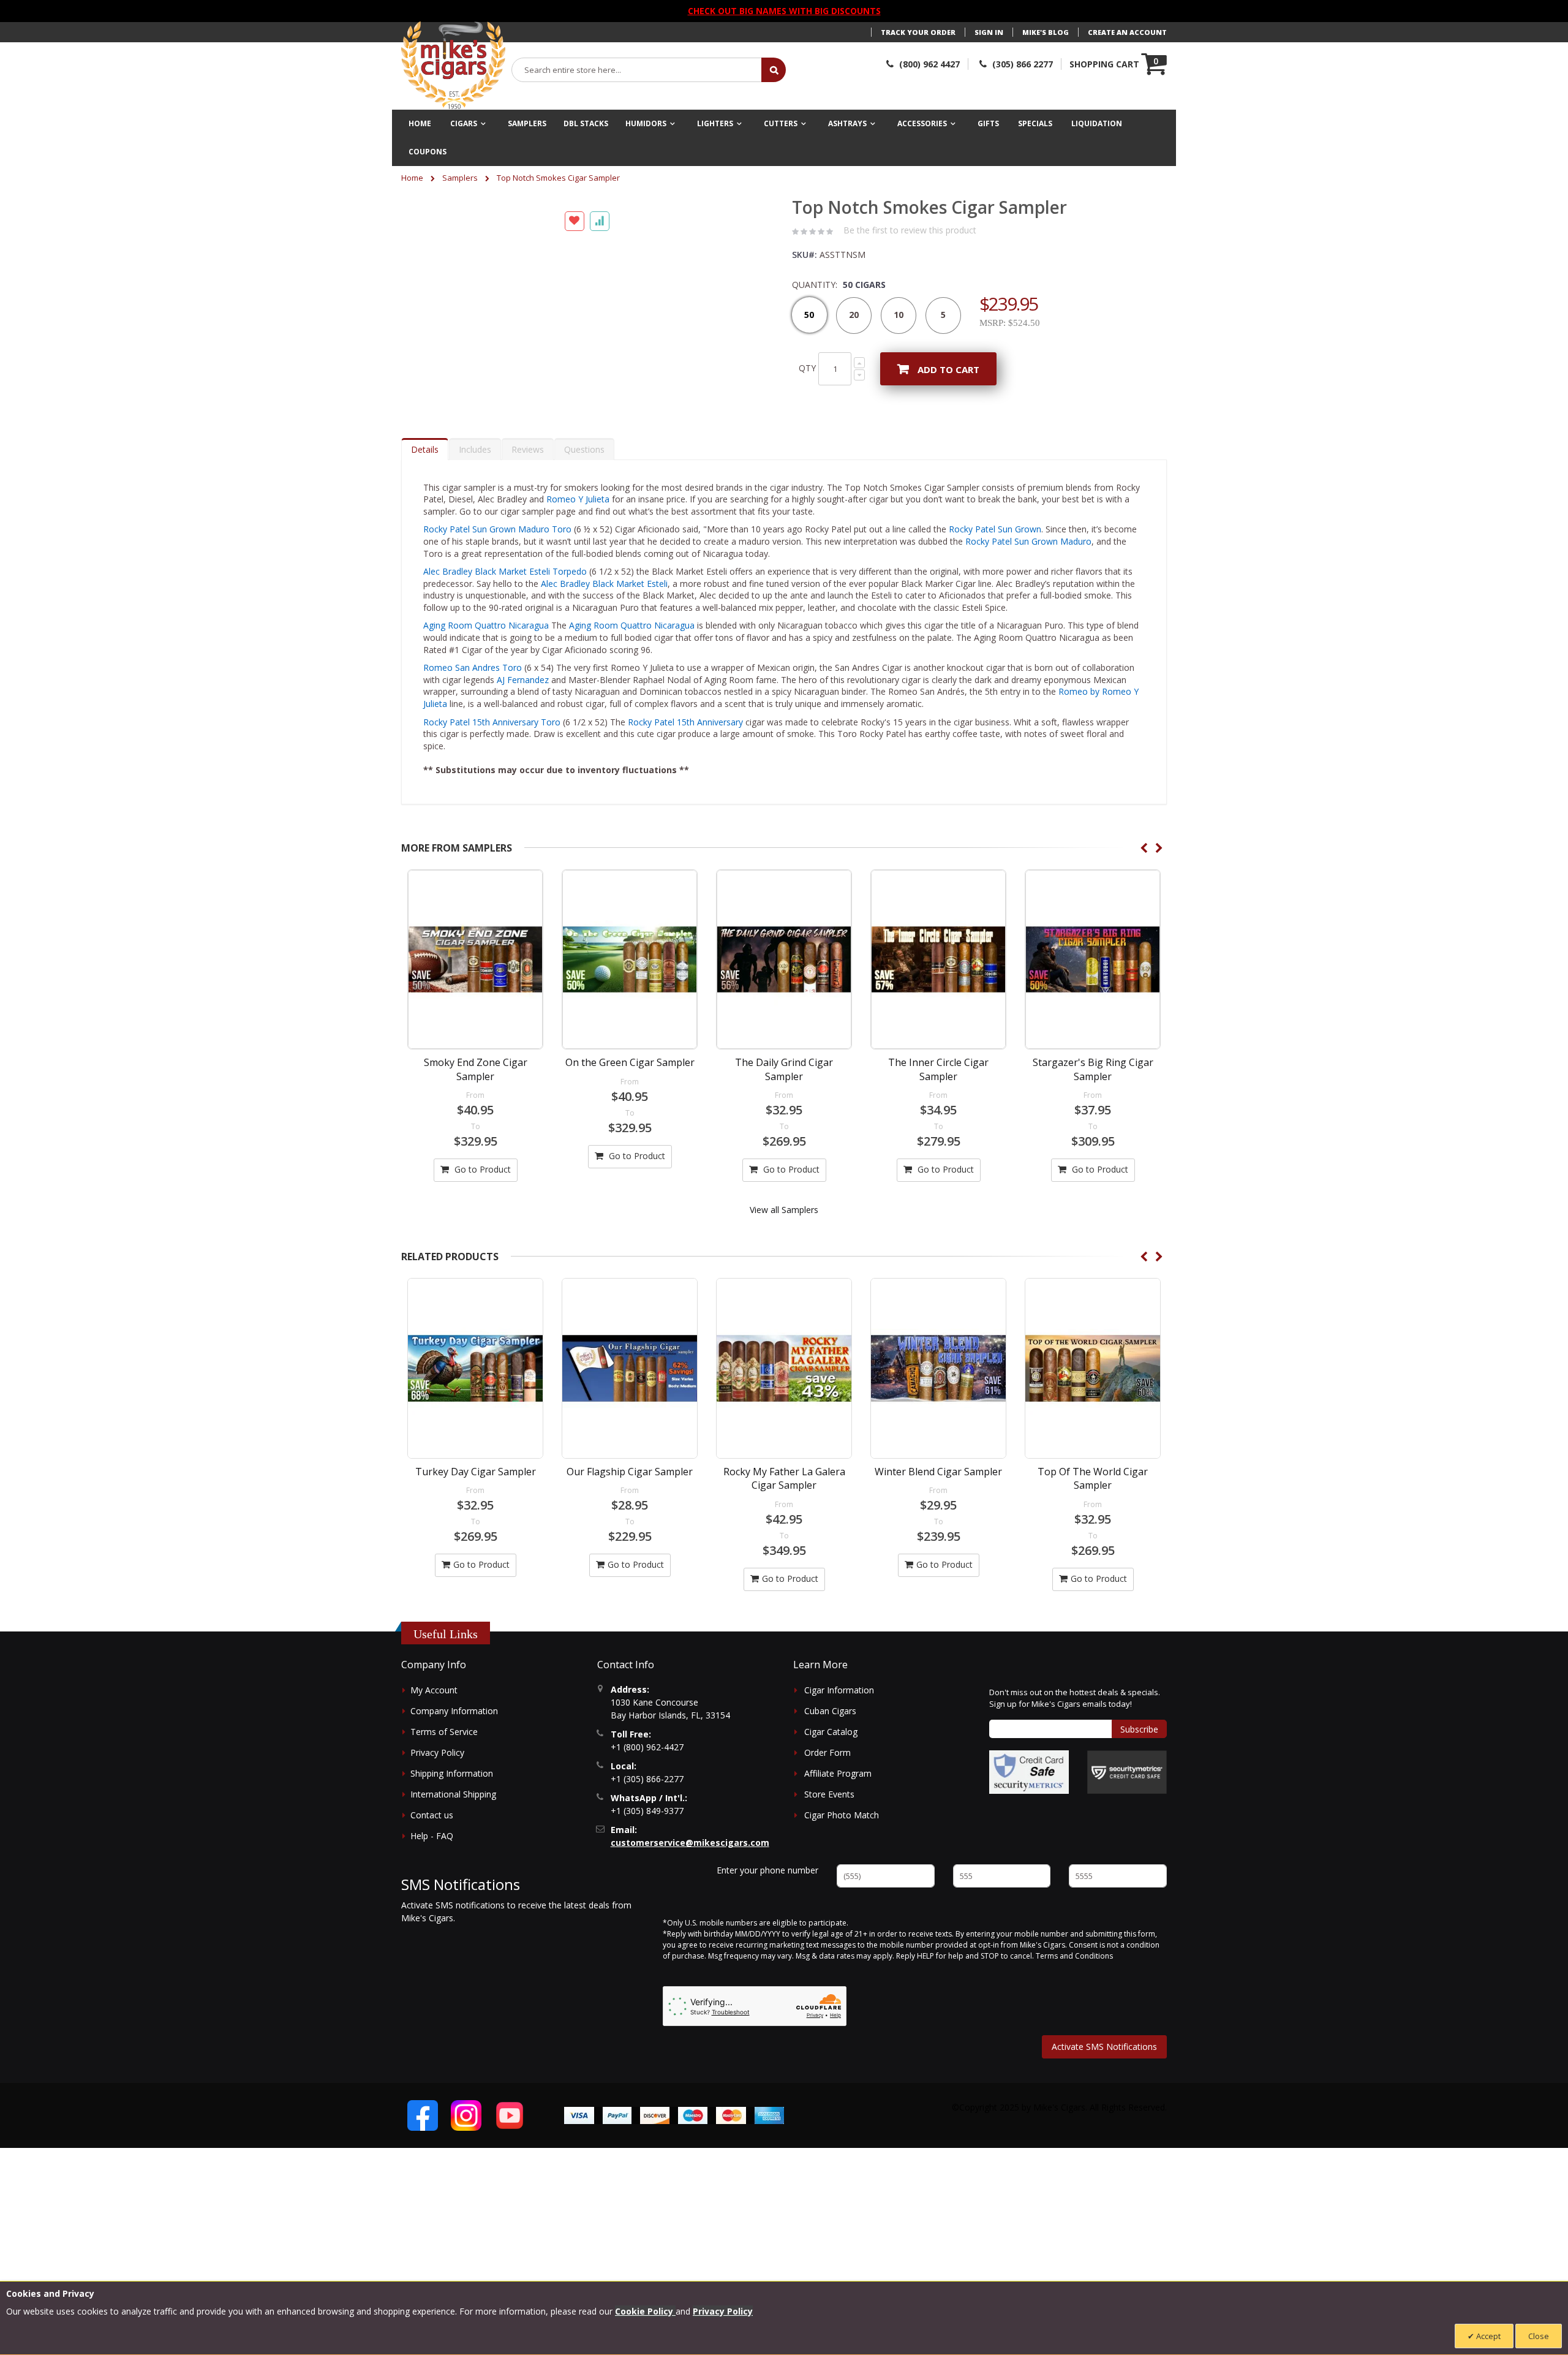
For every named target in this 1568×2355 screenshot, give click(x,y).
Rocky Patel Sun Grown (995, 549)
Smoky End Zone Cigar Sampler (476, 1089)
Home (412, 178)
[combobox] (637, 70)
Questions (584, 468)
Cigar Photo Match (842, 1835)
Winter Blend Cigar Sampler (938, 1491)
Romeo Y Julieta (578, 519)
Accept (1487, 2336)
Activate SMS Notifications (1104, 2066)
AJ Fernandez (523, 699)
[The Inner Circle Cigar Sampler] (938, 979)
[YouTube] (510, 2134)
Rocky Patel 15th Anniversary (685, 741)
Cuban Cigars (830, 1730)
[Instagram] (466, 2134)
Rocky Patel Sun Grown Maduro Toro (499, 549)
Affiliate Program (838, 1793)
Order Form (827, 1772)
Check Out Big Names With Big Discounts (784, 11)
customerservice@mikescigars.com (690, 1862)
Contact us (432, 1835)
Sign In (989, 32)
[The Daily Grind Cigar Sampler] (784, 979)
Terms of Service (444, 1751)
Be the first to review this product (910, 230)
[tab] (425, 468)
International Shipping (453, 1814)
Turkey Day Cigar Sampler (476, 1491)
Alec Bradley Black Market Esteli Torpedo (505, 591)
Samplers (460, 178)
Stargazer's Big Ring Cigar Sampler (1093, 1089)
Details (425, 468)
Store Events (829, 1814)
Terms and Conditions (1074, 1975)
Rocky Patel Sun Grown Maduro (1028, 561)
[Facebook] (423, 2134)
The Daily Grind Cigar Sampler (784, 1089)
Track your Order (918, 32)
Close (1539, 2336)
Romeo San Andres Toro (473, 687)
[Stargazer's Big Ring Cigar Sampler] (1093, 979)
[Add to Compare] (600, 429)
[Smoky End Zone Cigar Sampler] (475, 979)
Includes (475, 468)
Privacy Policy (437, 1772)
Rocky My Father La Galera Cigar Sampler (784, 1498)
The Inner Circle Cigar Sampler (938, 1089)
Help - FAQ (432, 1855)
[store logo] (453, 66)
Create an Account (1127, 32)
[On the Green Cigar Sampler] (630, 979)
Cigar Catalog (831, 1751)
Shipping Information (452, 1793)
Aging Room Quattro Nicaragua (486, 645)
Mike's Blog (1046, 32)
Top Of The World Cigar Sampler (1093, 1498)
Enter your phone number (767, 1889)
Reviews (528, 468)
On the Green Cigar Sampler (630, 1082)
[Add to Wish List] (575, 429)
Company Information (454, 1730)
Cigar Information (839, 1710)
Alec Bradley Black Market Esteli (604, 603)
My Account (434, 1710)
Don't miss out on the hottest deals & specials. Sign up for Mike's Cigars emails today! (1075, 1717)
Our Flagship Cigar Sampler (630, 1491)
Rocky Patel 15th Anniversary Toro (492, 741)
